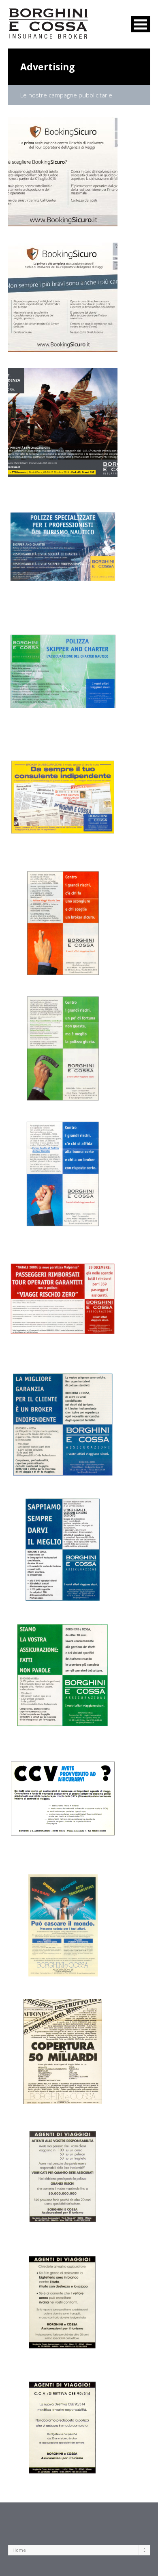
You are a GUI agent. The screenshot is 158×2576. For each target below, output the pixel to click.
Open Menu (141, 24)
